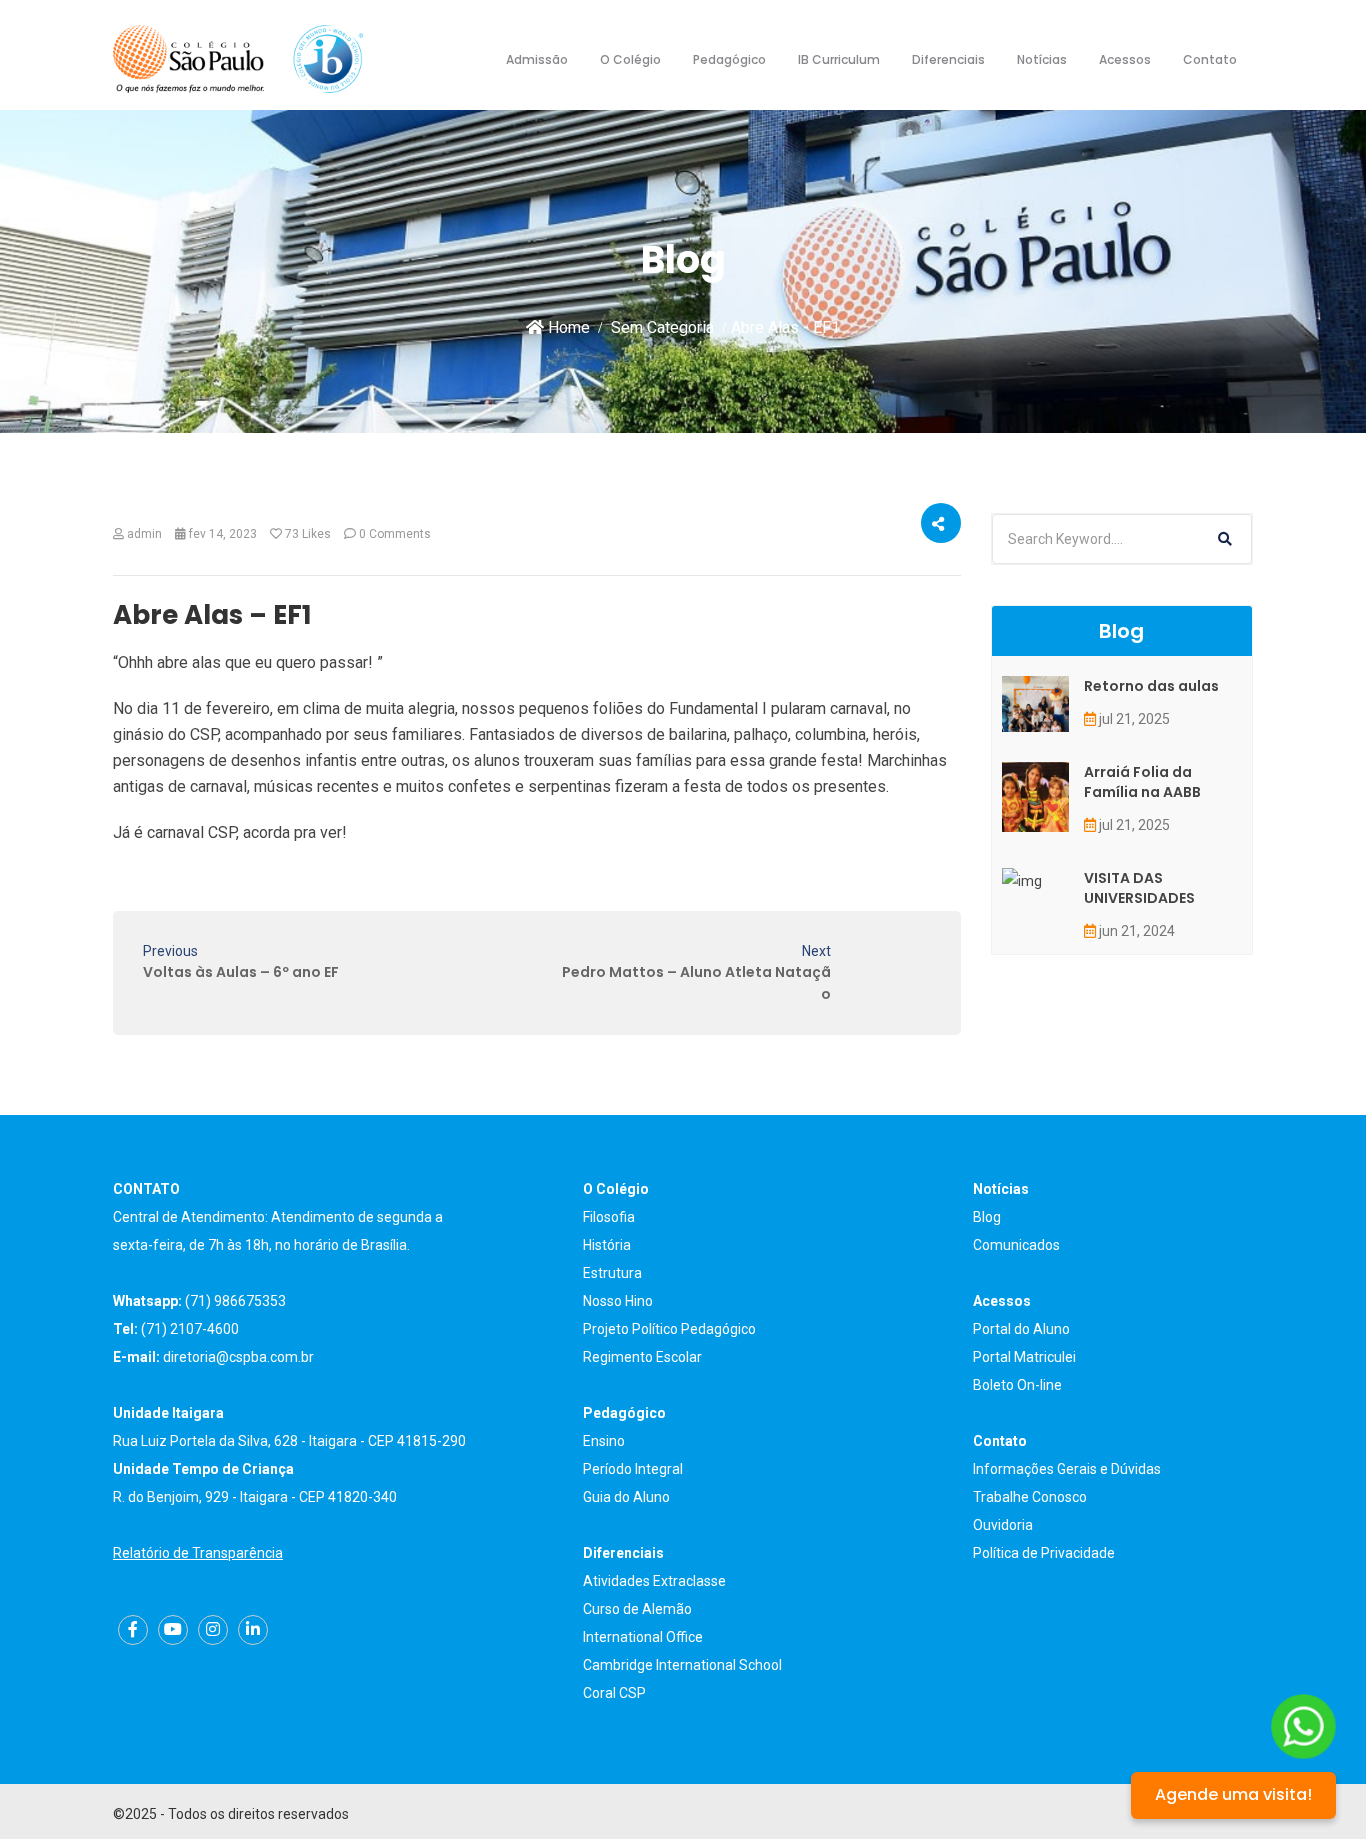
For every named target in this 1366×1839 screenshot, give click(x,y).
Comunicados (1016, 1245)
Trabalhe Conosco (1030, 1497)
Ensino (604, 1441)
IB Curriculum (839, 59)
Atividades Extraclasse (654, 1581)
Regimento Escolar (642, 1357)
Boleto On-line (1017, 1385)
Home (567, 327)
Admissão (537, 59)
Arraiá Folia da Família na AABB (1142, 782)
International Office (643, 1637)
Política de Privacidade (1044, 1553)
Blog (987, 1217)
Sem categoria (662, 327)
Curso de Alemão (637, 1609)
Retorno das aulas (1151, 686)
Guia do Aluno (626, 1497)
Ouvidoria (1003, 1525)
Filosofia (609, 1217)
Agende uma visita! (1233, 1794)
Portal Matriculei (1024, 1357)
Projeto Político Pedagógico (669, 1329)
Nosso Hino (618, 1301)
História (607, 1245)
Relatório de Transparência (198, 1553)
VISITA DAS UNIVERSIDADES (1139, 888)
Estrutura (612, 1273)
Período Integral (633, 1469)
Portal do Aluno (1021, 1329)
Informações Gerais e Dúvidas (1067, 1469)
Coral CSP (614, 1693)
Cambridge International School (682, 1665)
